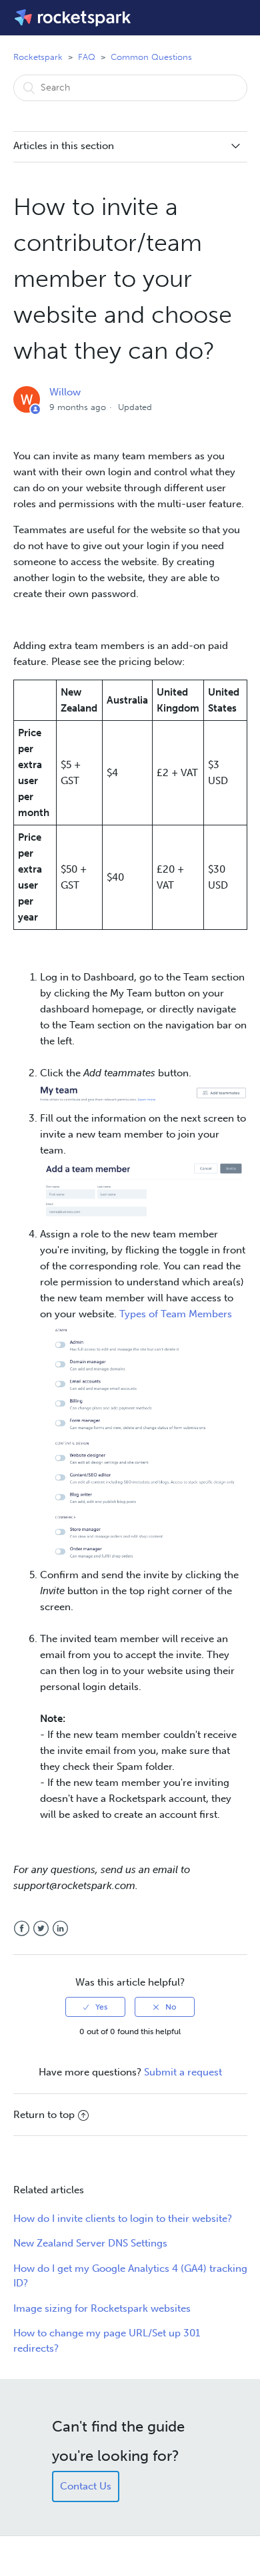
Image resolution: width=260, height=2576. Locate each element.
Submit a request (183, 2072)
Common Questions (151, 57)
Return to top (44, 2115)
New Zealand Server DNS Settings (90, 2243)
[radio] (95, 2007)
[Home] (74, 18)
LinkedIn (60, 1929)
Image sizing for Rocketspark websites (102, 2308)
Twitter (41, 1929)
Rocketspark (38, 57)
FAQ (87, 57)
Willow (65, 392)
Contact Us (86, 2486)
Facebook (22, 1929)
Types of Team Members (176, 1314)
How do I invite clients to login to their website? (123, 2219)
